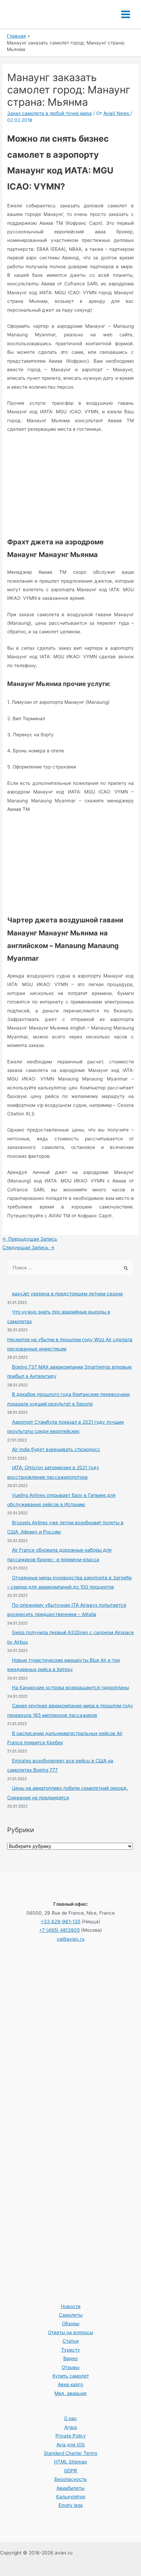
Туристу (71, 2350)
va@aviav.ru (71, 1939)
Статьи (71, 2341)
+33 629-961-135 (61, 1921)
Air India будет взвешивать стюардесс (56, 1449)
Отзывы (70, 2367)
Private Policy (71, 2436)
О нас (70, 2418)
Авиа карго (70, 2384)
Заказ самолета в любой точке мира (49, 113)
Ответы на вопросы (70, 2332)
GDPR (70, 2471)
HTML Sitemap (70, 2462)
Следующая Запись (28, 1247)
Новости (71, 2306)
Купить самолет (71, 2376)
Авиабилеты (70, 2488)
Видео (70, 2358)
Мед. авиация (70, 2393)
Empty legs (71, 2505)
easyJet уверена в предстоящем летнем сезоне (67, 1294)
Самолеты (71, 2315)
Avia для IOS (71, 2445)
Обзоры (71, 2323)
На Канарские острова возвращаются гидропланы (70, 1687)
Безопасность (71, 2479)
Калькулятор (71, 2497)
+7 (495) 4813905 (59, 1930)
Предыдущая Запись (30, 1239)
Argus (71, 2427)
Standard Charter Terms (70, 2453)
